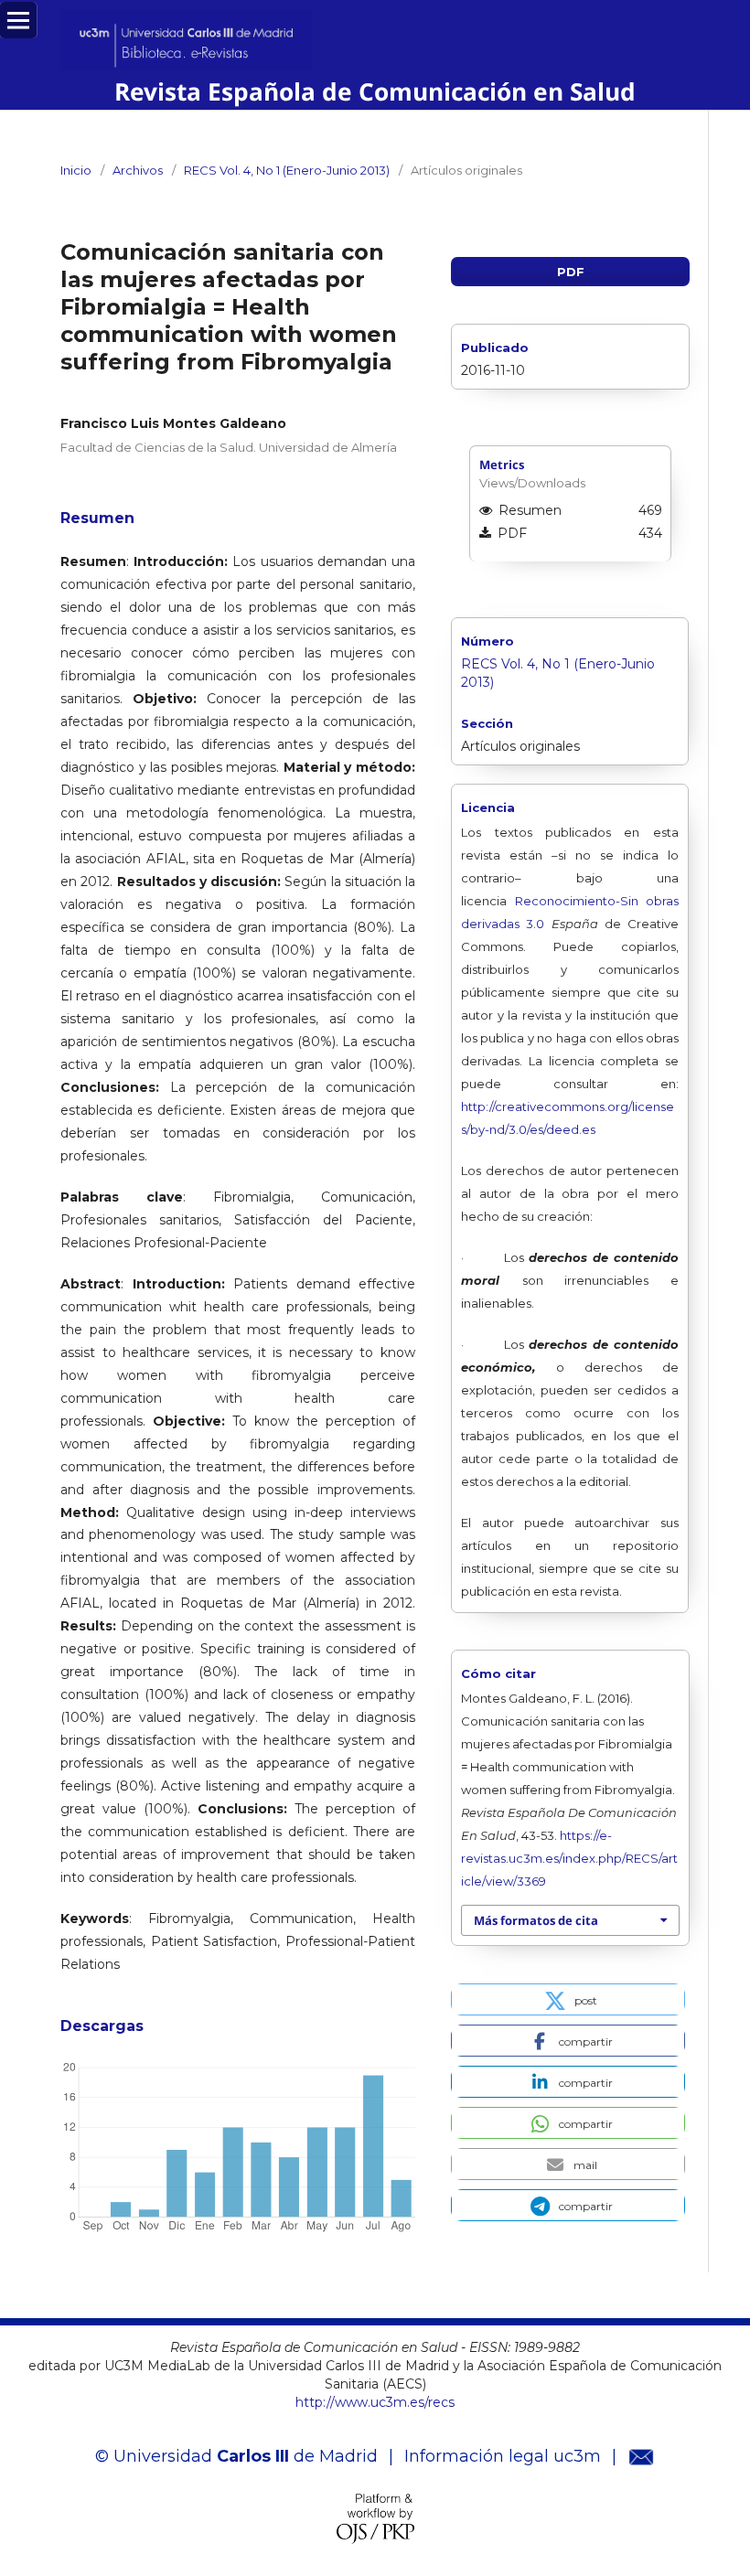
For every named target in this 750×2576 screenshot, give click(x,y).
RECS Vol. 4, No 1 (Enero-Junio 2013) (287, 170)
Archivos (138, 170)
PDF (571, 272)
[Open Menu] (18, 20)
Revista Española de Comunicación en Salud (375, 91)
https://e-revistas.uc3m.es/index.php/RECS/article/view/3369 (569, 1858)
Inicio (76, 170)
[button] (568, 1999)
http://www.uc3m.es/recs (375, 2402)
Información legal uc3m (503, 2456)
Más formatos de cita (536, 1920)
